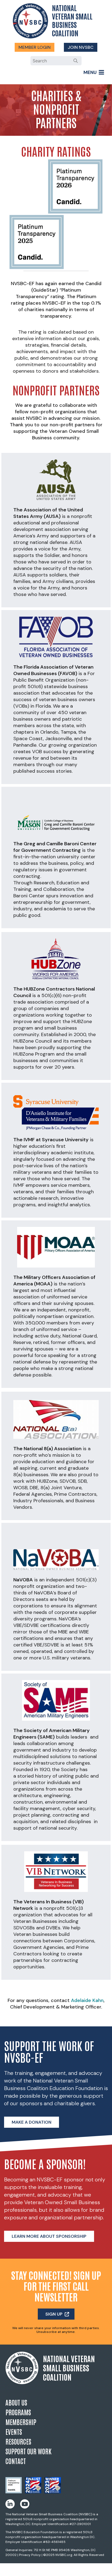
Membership (21, 2422)
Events (14, 2431)
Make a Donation (32, 2122)
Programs (18, 2412)
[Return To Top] (105, 2569)
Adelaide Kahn (87, 2000)
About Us (16, 2402)
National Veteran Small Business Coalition (72, 20)
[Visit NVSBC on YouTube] (25, 2504)
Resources (18, 2441)
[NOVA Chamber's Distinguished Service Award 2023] (53, 2492)
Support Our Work (28, 2451)
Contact (16, 2461)
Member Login (35, 47)
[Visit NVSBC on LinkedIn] (10, 2504)
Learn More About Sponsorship (49, 2236)
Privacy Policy (30, 2555)
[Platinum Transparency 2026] (14, 2492)
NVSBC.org (64, 2555)
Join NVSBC (81, 47)
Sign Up (54, 2314)
